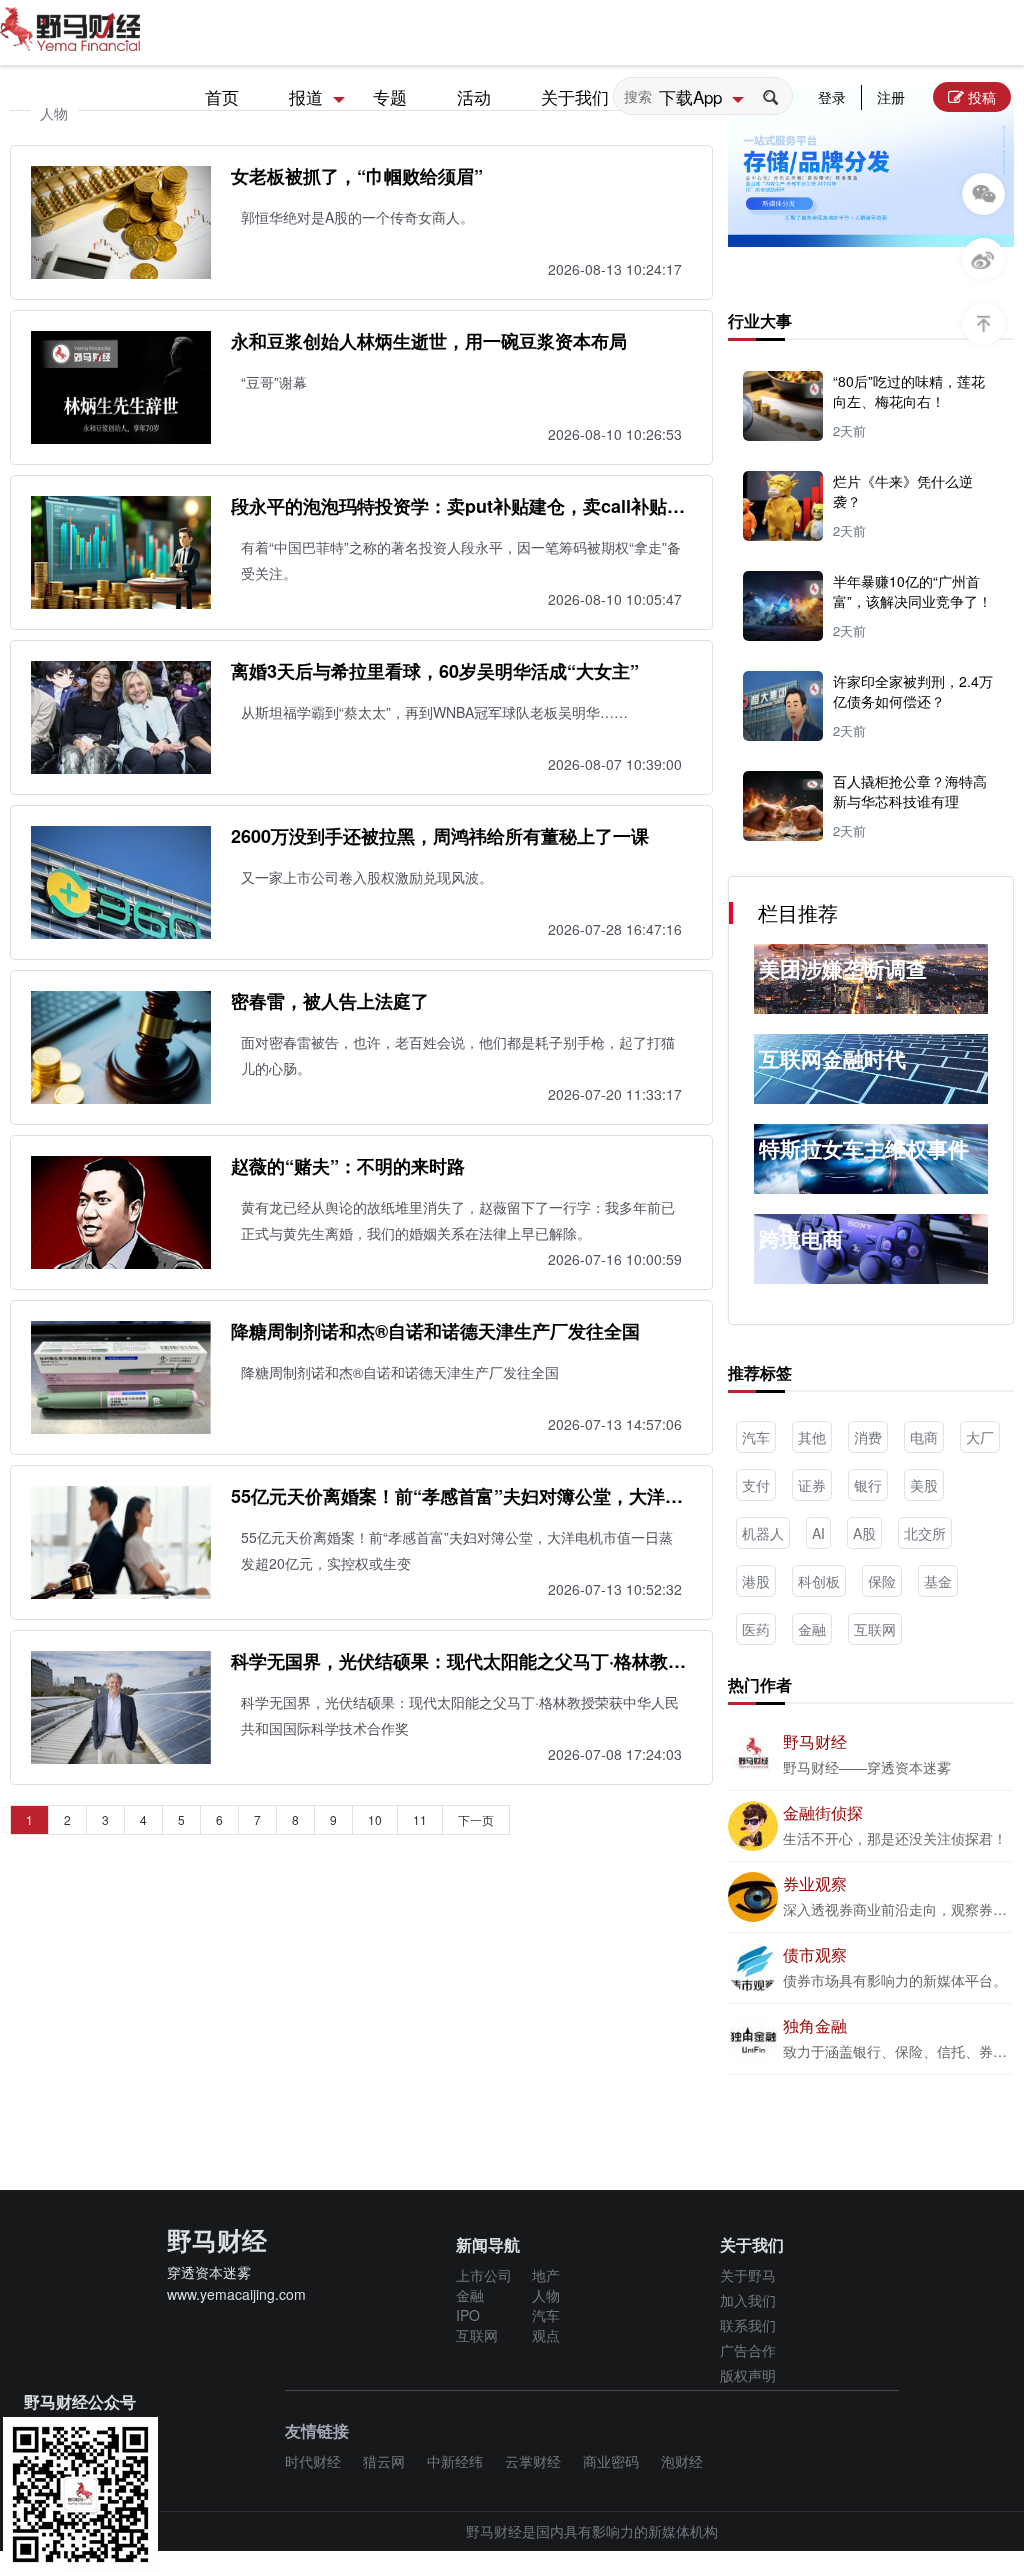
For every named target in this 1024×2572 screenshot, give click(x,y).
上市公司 (484, 2275)
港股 (756, 1581)
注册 (891, 97)
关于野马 (748, 2275)
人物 (546, 2295)
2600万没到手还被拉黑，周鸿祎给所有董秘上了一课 (440, 836)
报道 (306, 96)
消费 (868, 1437)
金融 (812, 1629)
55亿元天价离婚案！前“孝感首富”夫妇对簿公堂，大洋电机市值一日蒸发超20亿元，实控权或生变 (457, 1496)
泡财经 (682, 2461)
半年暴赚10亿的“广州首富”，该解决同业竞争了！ (912, 591)
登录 (832, 97)
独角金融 (815, 2025)
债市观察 (815, 1954)
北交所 (925, 1533)
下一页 (476, 1819)
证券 (812, 1485)
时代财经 (313, 2461)
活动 (474, 96)
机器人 (763, 1533)
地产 (546, 2275)
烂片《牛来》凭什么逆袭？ (903, 491)
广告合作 (748, 2350)
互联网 (875, 1629)
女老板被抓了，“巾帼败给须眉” (357, 176)
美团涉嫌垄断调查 (843, 968)
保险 (882, 1581)
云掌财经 (533, 2461)
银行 (868, 1485)
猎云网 (384, 2461)
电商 (924, 1437)
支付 (756, 1485)
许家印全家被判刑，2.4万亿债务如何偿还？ (913, 691)
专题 (390, 96)
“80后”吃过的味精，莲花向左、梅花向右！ (909, 391)
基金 (938, 1581)
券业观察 (815, 1883)
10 (375, 1819)
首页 (222, 96)
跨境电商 (801, 1238)
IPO (468, 2315)
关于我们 (575, 96)
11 (420, 1819)
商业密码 (611, 2461)
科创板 (819, 1581)
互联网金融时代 (832, 1058)
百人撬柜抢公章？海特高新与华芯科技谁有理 (910, 791)
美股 (924, 1485)
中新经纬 (455, 2461)
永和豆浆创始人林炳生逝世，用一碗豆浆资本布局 (429, 341)
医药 (756, 1629)
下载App (690, 96)
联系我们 (748, 2325)
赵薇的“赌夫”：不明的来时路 (348, 1166)
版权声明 (748, 2375)
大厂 (980, 1437)
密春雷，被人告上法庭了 (330, 1001)
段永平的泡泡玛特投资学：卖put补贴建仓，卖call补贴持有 (458, 506)
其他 (812, 1437)
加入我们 (748, 2300)
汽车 (756, 1437)
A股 (864, 1533)
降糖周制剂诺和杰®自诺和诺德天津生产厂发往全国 (435, 1331)
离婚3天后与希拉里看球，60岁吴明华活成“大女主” (435, 671)
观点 (546, 2335)
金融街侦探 (823, 1812)
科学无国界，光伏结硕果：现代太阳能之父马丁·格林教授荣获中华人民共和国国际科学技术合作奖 (458, 1661)
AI (818, 1533)
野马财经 (815, 1741)
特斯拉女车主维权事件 (864, 1148)
